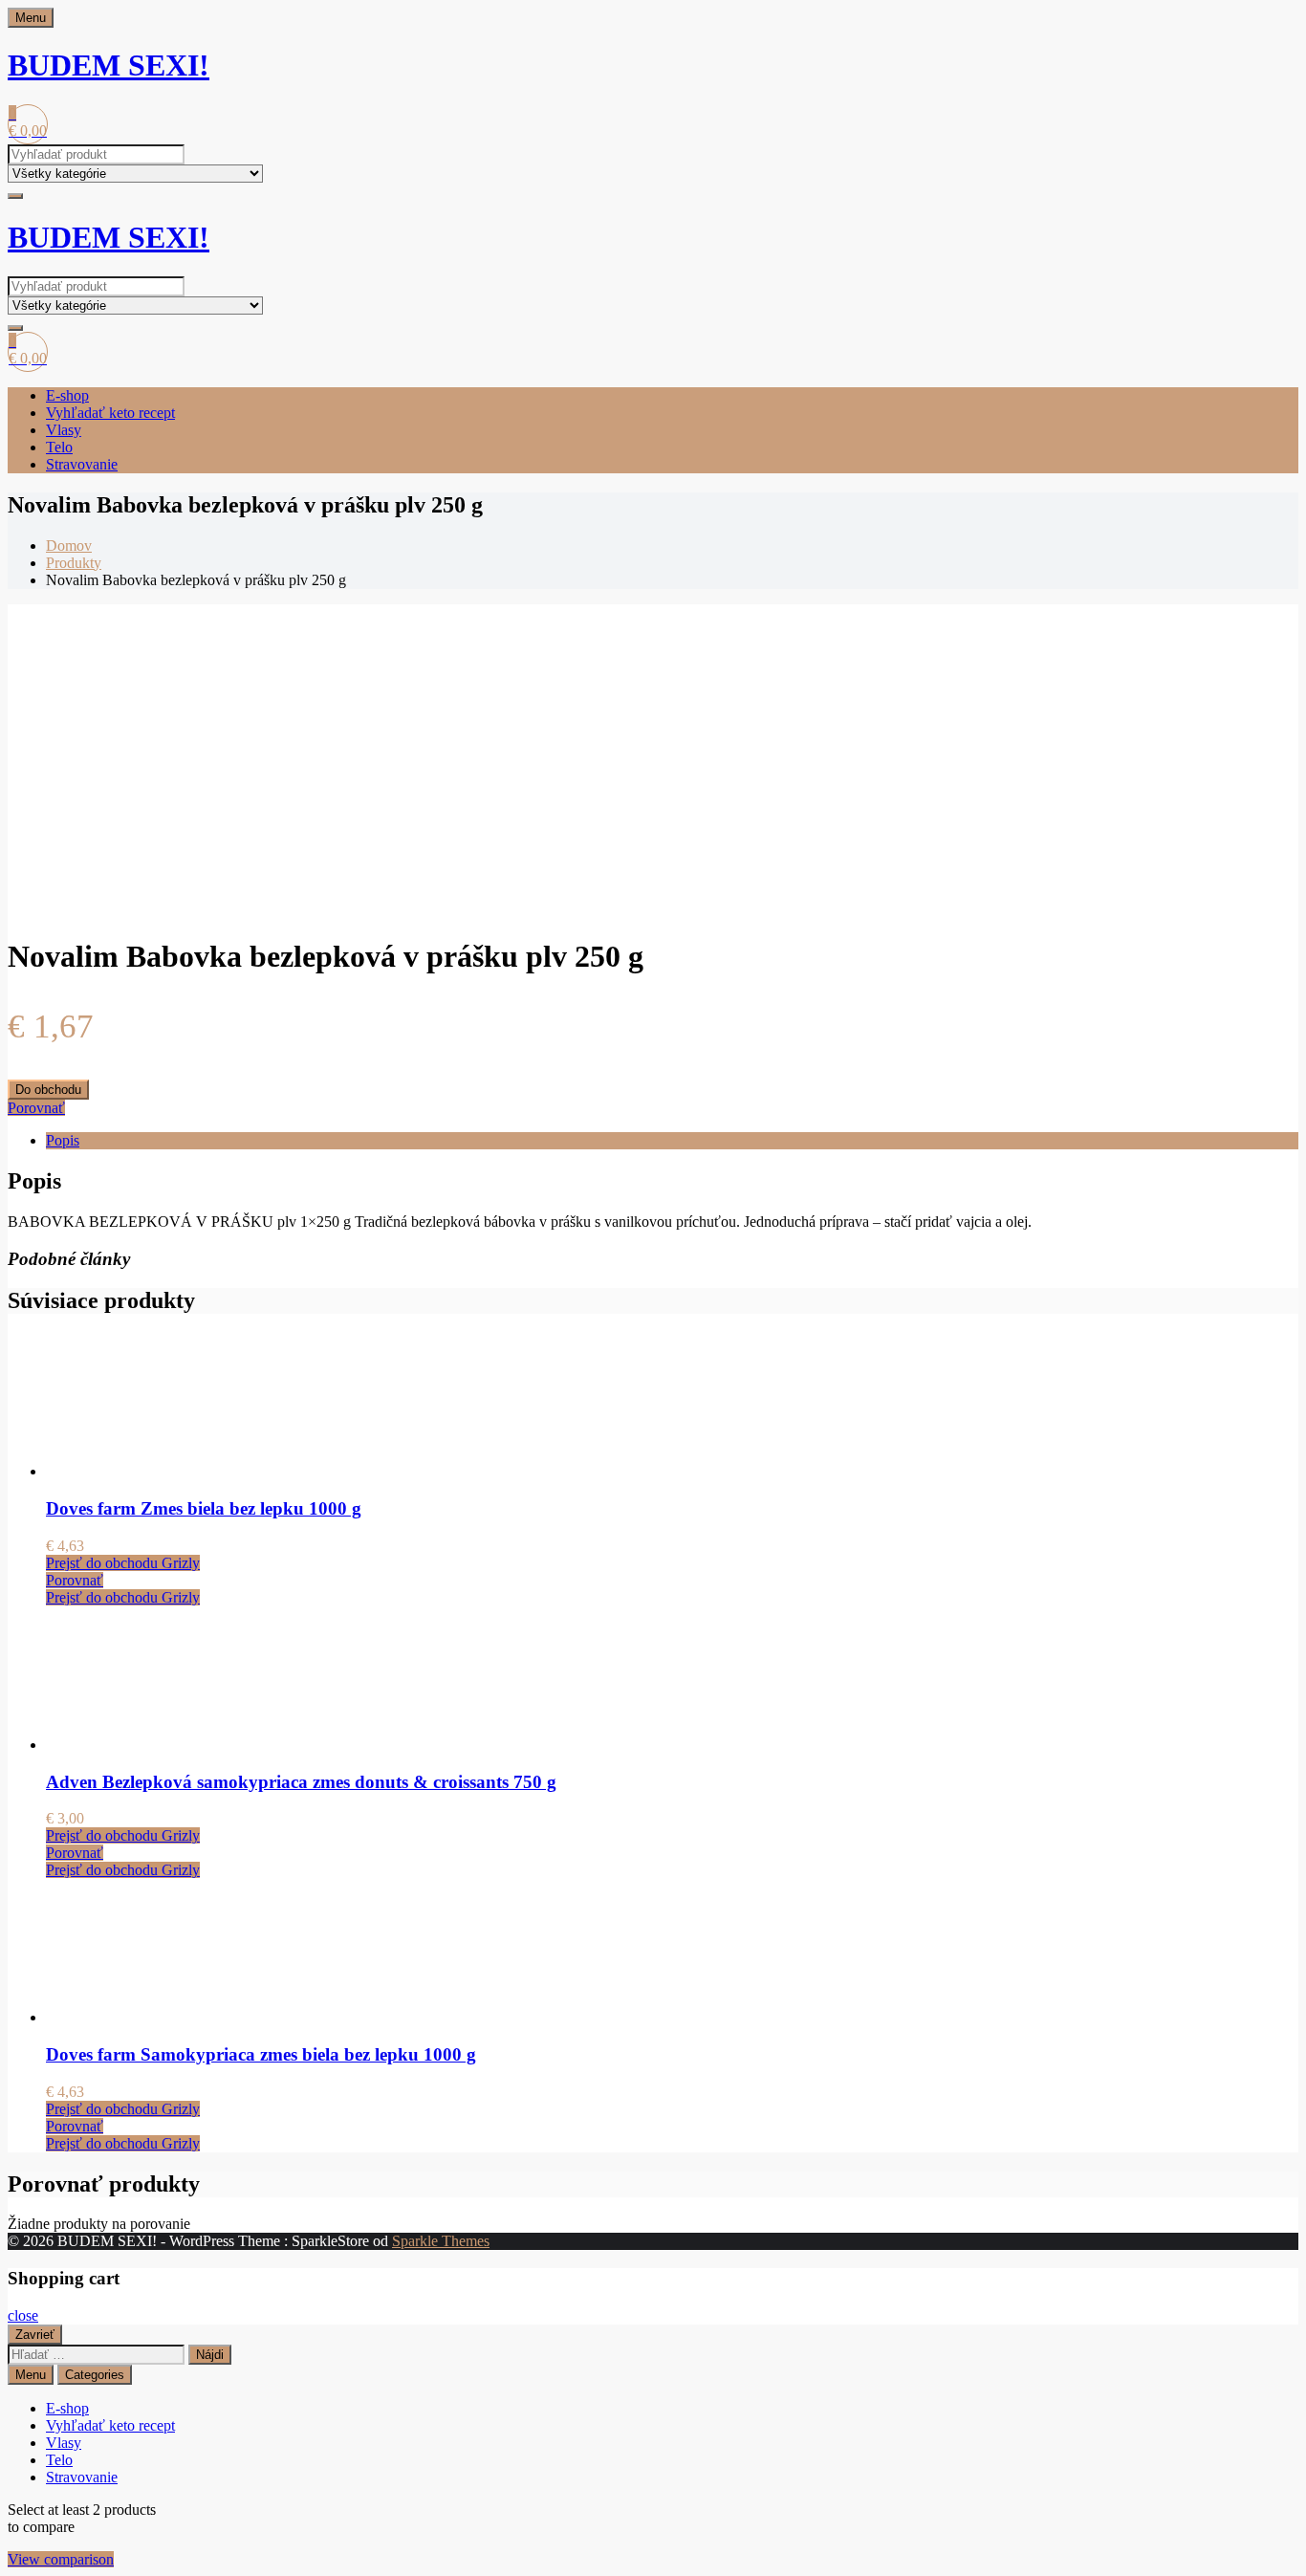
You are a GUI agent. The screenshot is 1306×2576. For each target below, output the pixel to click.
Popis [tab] (63, 1140)
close (23, 2315)
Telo (59, 447)
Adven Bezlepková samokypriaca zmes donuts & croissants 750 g (301, 1782)
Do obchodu (48, 1090)
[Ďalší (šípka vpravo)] (1273, 1288)
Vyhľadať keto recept (110, 413)
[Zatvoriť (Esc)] (1285, 21)
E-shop (67, 395)
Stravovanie (82, 464)
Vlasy (64, 430)
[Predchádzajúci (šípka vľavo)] (33, 1288)
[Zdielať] (1243, 21)
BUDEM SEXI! (109, 65)
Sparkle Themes (441, 2241)
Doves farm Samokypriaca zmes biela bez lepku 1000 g (261, 2054)
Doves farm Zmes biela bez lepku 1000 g (204, 1508)
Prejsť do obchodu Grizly (123, 1563)
